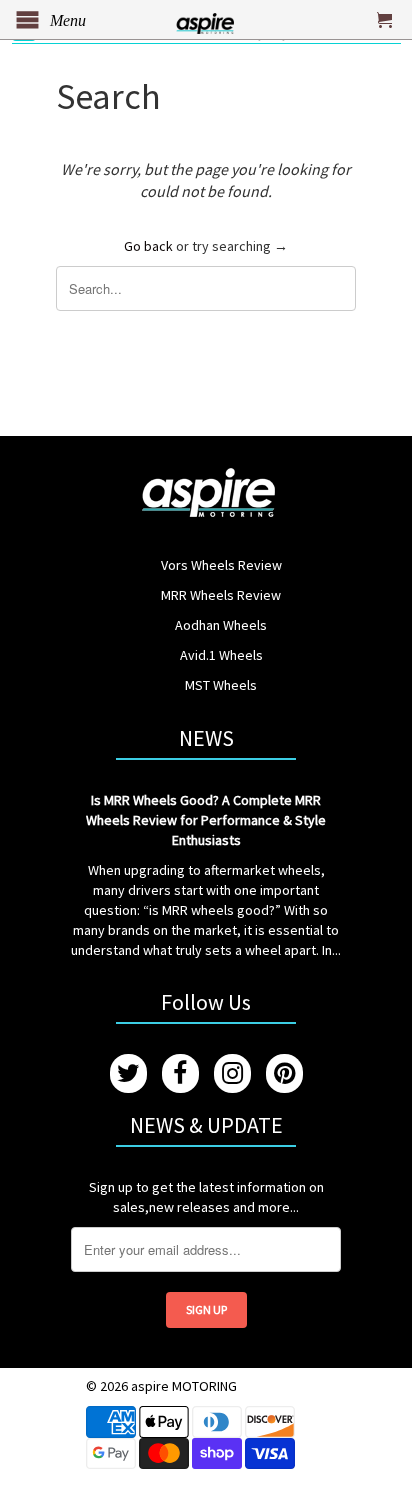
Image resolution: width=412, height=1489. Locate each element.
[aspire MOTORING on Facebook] (180, 1073)
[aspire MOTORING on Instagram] (232, 1073)
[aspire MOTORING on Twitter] (128, 1073)
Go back (148, 246)
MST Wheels (221, 685)
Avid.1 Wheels (221, 655)
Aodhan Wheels (221, 625)
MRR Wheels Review (221, 595)
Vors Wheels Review (221, 565)
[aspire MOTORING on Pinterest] (284, 1073)
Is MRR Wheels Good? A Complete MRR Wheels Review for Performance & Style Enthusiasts (206, 820)
